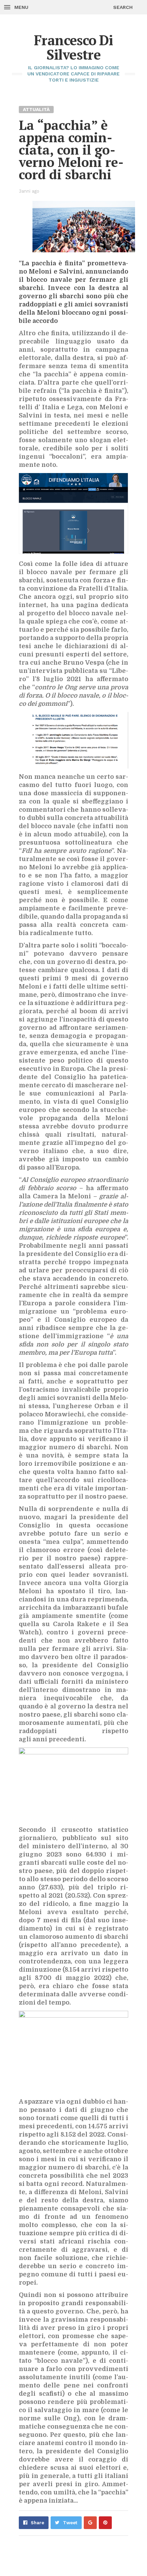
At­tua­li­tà (36, 109)
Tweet (70, 2523)
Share (37, 2523)
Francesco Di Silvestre (73, 47)
